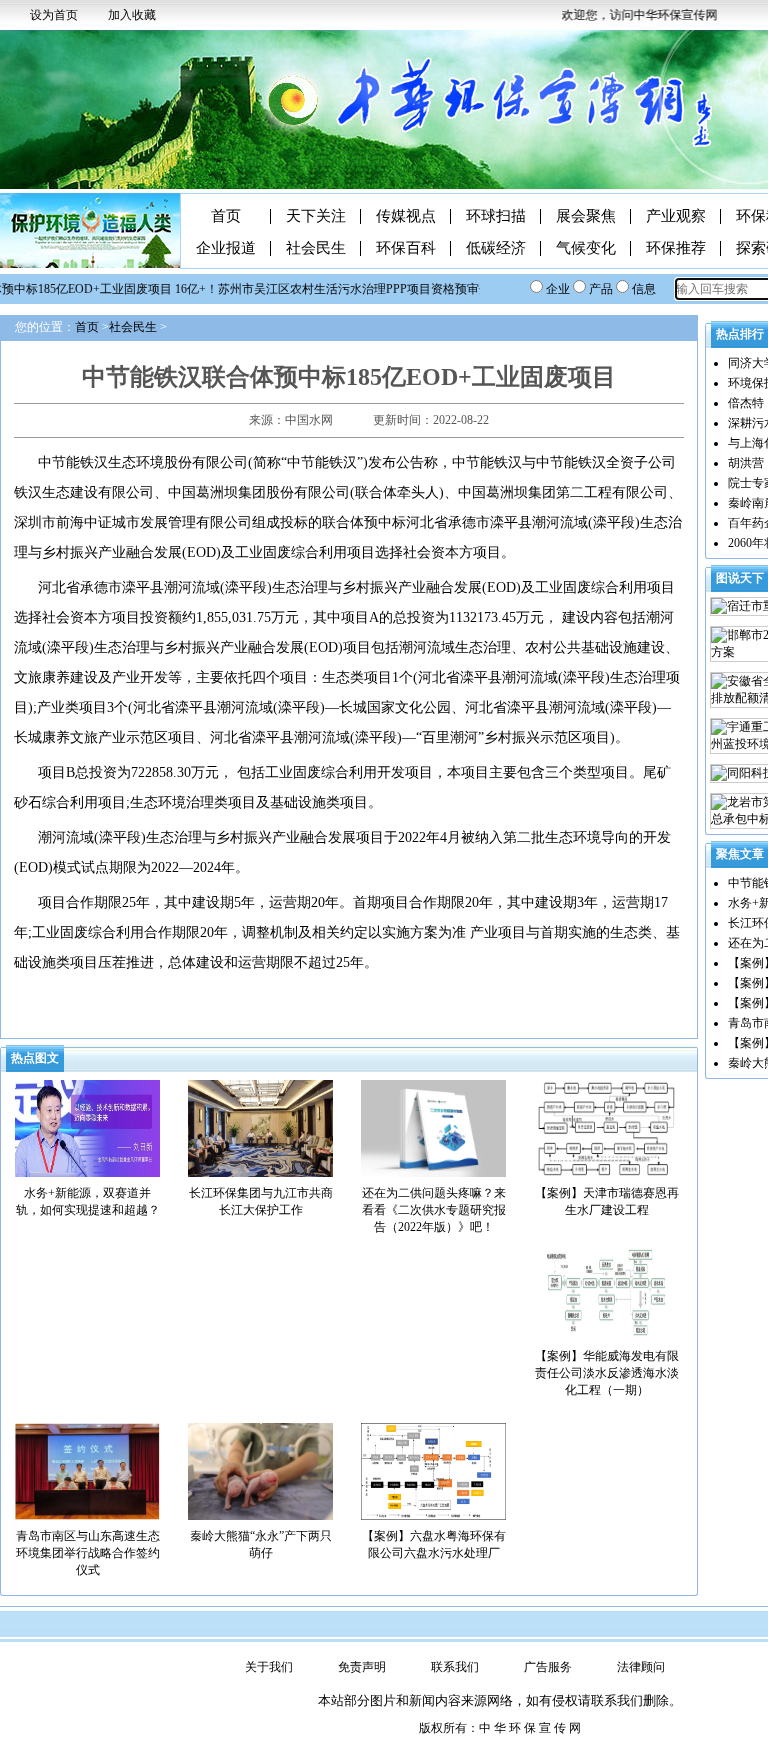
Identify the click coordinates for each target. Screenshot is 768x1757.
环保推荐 (676, 248)
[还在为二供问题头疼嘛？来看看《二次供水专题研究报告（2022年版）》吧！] (433, 1127)
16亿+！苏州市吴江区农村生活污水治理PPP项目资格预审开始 (328, 289)
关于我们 (269, 1667)
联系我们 (455, 1667)
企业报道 (226, 248)
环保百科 (406, 248)
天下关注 (316, 216)
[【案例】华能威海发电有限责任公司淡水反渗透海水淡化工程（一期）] (606, 1290)
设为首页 (54, 15)
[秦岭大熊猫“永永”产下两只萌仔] (260, 1470)
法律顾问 (641, 1667)
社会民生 (316, 248)
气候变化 (586, 248)
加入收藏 (132, 15)
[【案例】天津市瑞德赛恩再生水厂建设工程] (606, 1127)
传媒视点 (406, 216)
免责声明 (362, 1667)
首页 (226, 216)
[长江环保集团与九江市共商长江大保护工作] (260, 1127)
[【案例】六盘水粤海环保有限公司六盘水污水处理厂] (433, 1470)
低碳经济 (496, 248)
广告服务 (548, 1667)
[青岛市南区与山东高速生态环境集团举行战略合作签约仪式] (87, 1470)
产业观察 (676, 216)
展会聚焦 (586, 216)
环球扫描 (496, 216)
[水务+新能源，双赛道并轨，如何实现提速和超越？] (87, 1127)
